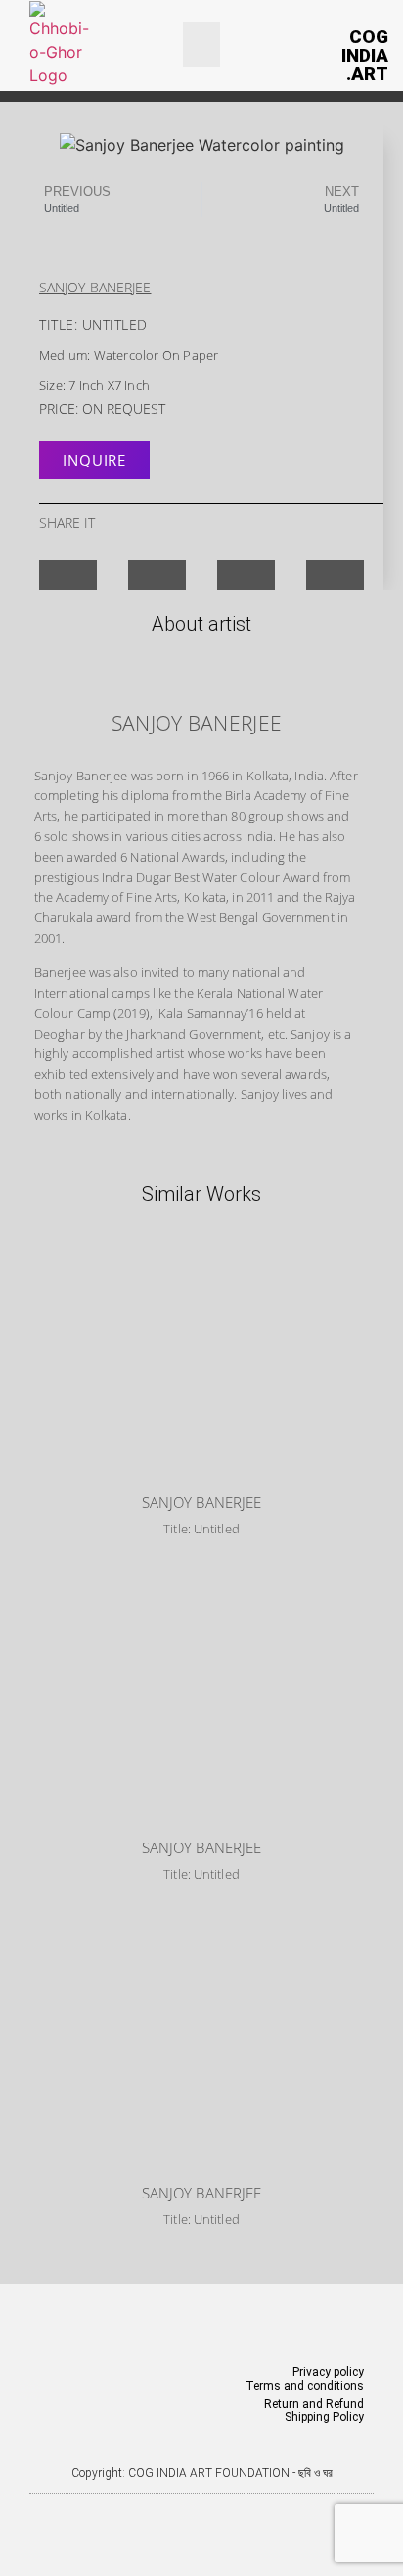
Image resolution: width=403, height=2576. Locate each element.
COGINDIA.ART (365, 55)
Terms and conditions (305, 2386)
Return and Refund (314, 2404)
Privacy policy (328, 2372)
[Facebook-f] (160, 2512)
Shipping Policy (324, 2417)
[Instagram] (201, 2512)
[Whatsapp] (243, 2512)
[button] (201, 44)
